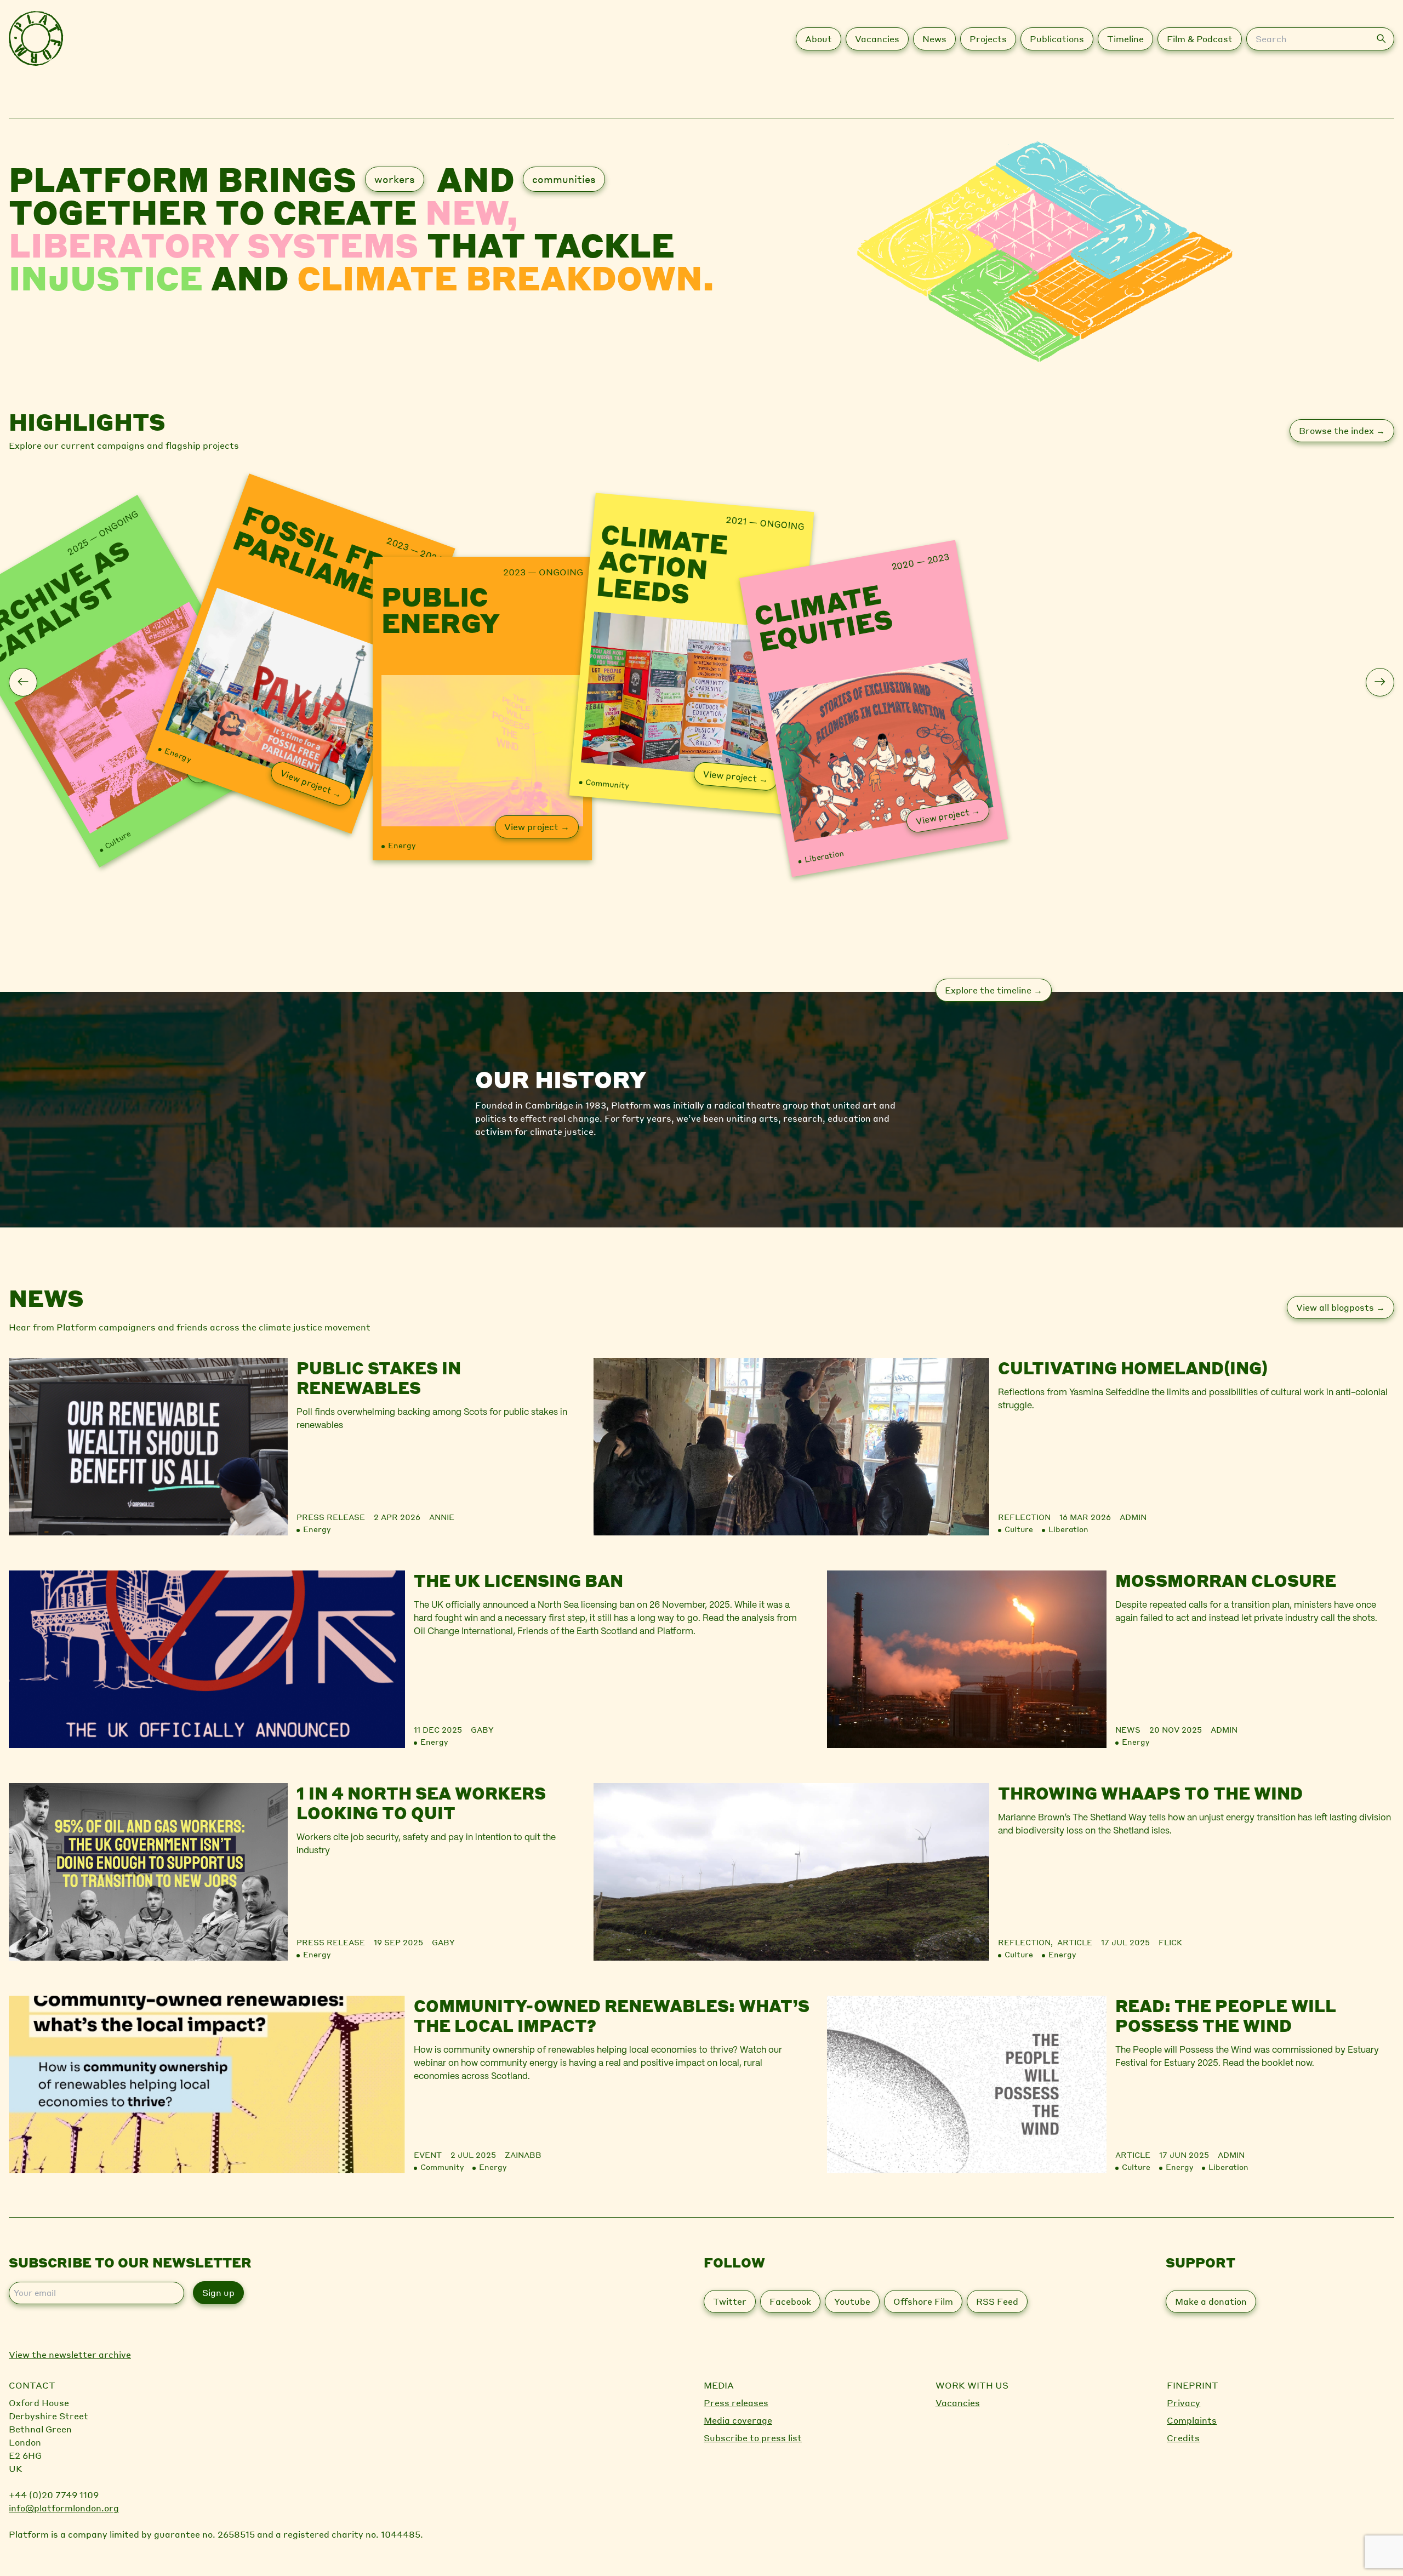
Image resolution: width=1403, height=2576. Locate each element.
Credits (1183, 2438)
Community (607, 783)
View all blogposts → (1341, 1307)
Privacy (1184, 2403)
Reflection (1024, 1517)
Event (428, 2155)
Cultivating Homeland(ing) (1133, 1368)
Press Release (331, 1517)
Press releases (736, 2403)
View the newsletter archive (70, 2354)
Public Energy (441, 609)
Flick (1170, 1942)
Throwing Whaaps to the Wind (1150, 1793)
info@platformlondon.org (64, 2508)
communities (564, 179)
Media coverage (738, 2420)
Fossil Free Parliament (328, 560)
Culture (117, 839)
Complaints (1192, 2420)
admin (1133, 1517)
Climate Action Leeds (662, 565)
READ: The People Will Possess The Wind (1226, 2015)
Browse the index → (1342, 430)
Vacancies (958, 2403)
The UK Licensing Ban (518, 1580)
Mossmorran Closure (1226, 1580)
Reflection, (1028, 1942)
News (1128, 1729)
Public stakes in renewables (379, 1378)
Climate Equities (824, 615)
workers (395, 179)
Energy (178, 754)
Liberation (824, 855)
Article (1075, 1942)
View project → (311, 783)
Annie (442, 1517)
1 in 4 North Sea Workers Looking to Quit (421, 1803)
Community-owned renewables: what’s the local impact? (612, 2015)
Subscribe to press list (753, 2438)
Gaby (482, 1729)
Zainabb (523, 2155)
